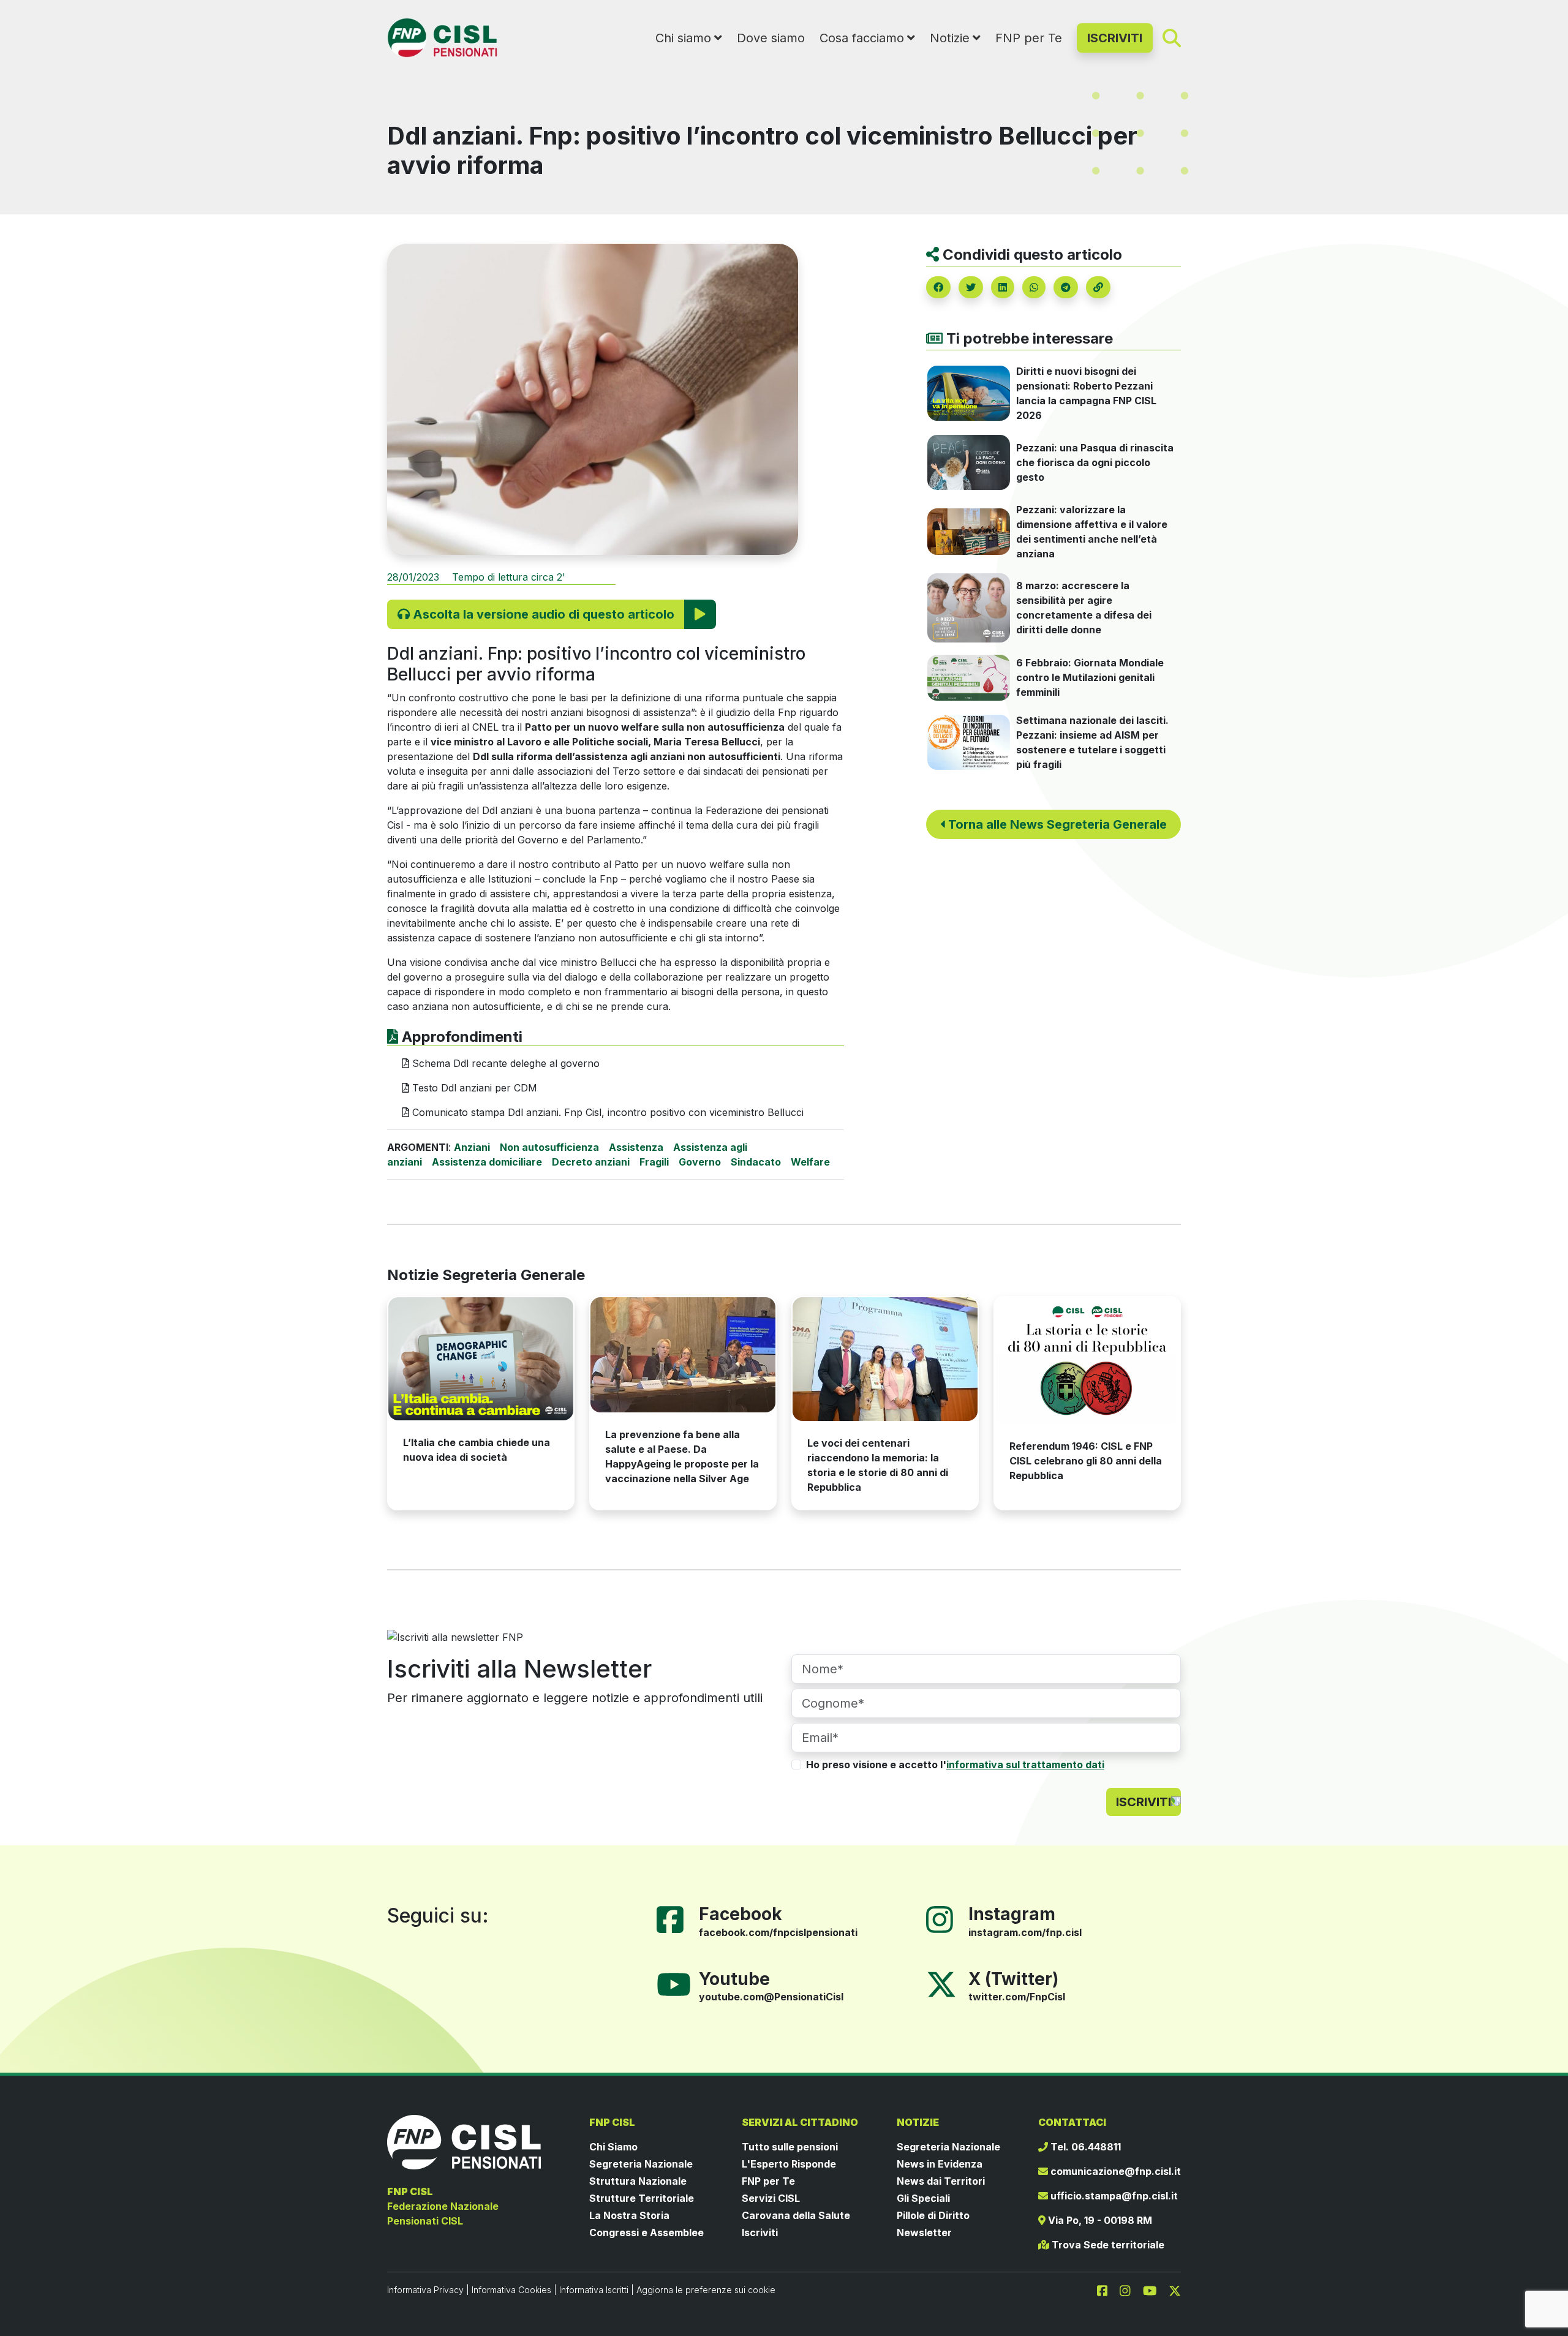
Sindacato (756, 1162)
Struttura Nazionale (638, 2181)
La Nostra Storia (629, 2215)
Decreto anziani (591, 1162)
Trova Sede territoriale (1107, 2245)
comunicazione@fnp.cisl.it (1114, 2171)
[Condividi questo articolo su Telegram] (1066, 287)
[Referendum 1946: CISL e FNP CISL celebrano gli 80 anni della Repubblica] (1087, 1360)
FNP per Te (1029, 38)
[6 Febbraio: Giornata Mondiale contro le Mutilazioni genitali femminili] (969, 677)
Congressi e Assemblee (646, 2232)
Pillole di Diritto (933, 2215)
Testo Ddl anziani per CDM (473, 1088)
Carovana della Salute (796, 2215)
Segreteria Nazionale (641, 2164)
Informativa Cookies (511, 2290)
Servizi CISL (771, 2198)
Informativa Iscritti (594, 2290)
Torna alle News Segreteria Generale (1056, 824)
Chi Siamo (613, 2147)
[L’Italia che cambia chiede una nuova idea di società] (481, 1359)
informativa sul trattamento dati (1025, 1765)
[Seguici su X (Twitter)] (941, 1983)
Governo (700, 1162)
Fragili (654, 1162)
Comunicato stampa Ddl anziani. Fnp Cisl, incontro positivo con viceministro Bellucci (606, 1112)
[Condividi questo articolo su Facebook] (938, 287)
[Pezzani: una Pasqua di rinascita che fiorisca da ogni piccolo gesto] (969, 461)
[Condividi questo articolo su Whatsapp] (1034, 287)
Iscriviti (760, 2232)
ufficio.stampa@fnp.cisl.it (1113, 2196)
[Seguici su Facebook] (675, 1919)
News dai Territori (941, 2181)
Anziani (472, 1147)
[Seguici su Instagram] (944, 1919)
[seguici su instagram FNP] (1130, 2289)
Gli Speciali (923, 2198)
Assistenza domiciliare (487, 1162)
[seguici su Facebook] (1107, 2289)
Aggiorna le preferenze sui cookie (706, 2290)
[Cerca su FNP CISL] (1172, 37)
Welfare (810, 1162)
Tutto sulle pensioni (790, 2147)
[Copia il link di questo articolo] (1098, 287)
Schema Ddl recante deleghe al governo (504, 1063)
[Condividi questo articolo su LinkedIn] (1003, 287)
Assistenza (636, 1147)
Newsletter (924, 2232)
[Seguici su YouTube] (679, 1983)
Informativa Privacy (425, 2290)
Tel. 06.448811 (1084, 2147)
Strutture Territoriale (642, 2198)
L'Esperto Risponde (789, 2164)
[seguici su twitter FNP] (1175, 2289)
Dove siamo (771, 38)
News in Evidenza (940, 2164)
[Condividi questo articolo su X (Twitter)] (971, 287)
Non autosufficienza (549, 1147)
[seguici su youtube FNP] (1155, 2289)
